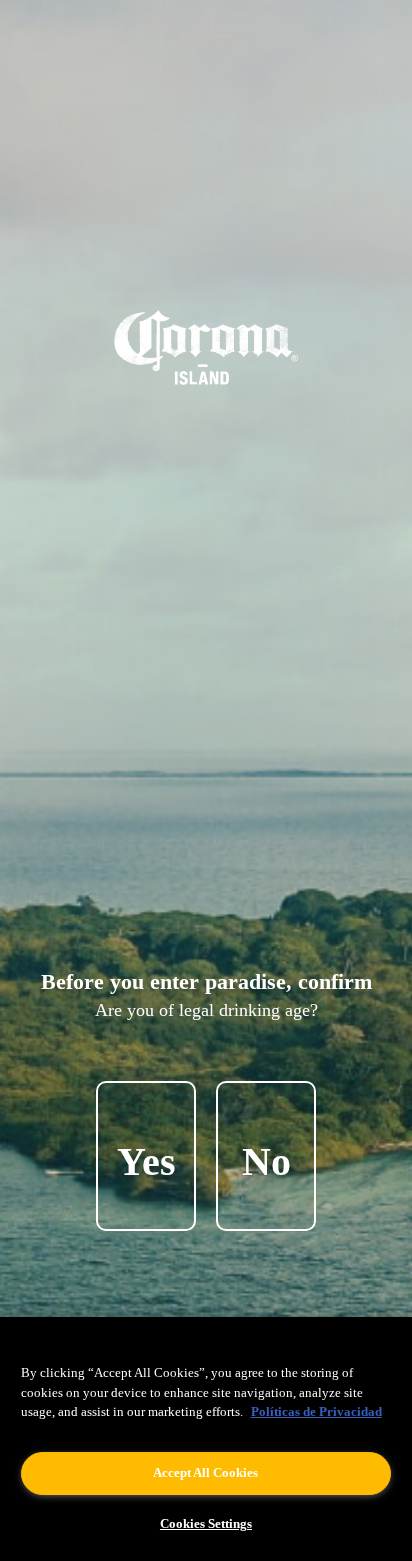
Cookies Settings (206, 1523)
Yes (146, 1161)
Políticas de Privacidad (316, 1411)
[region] (206, 1439)
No (266, 1161)
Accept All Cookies (205, 1472)
